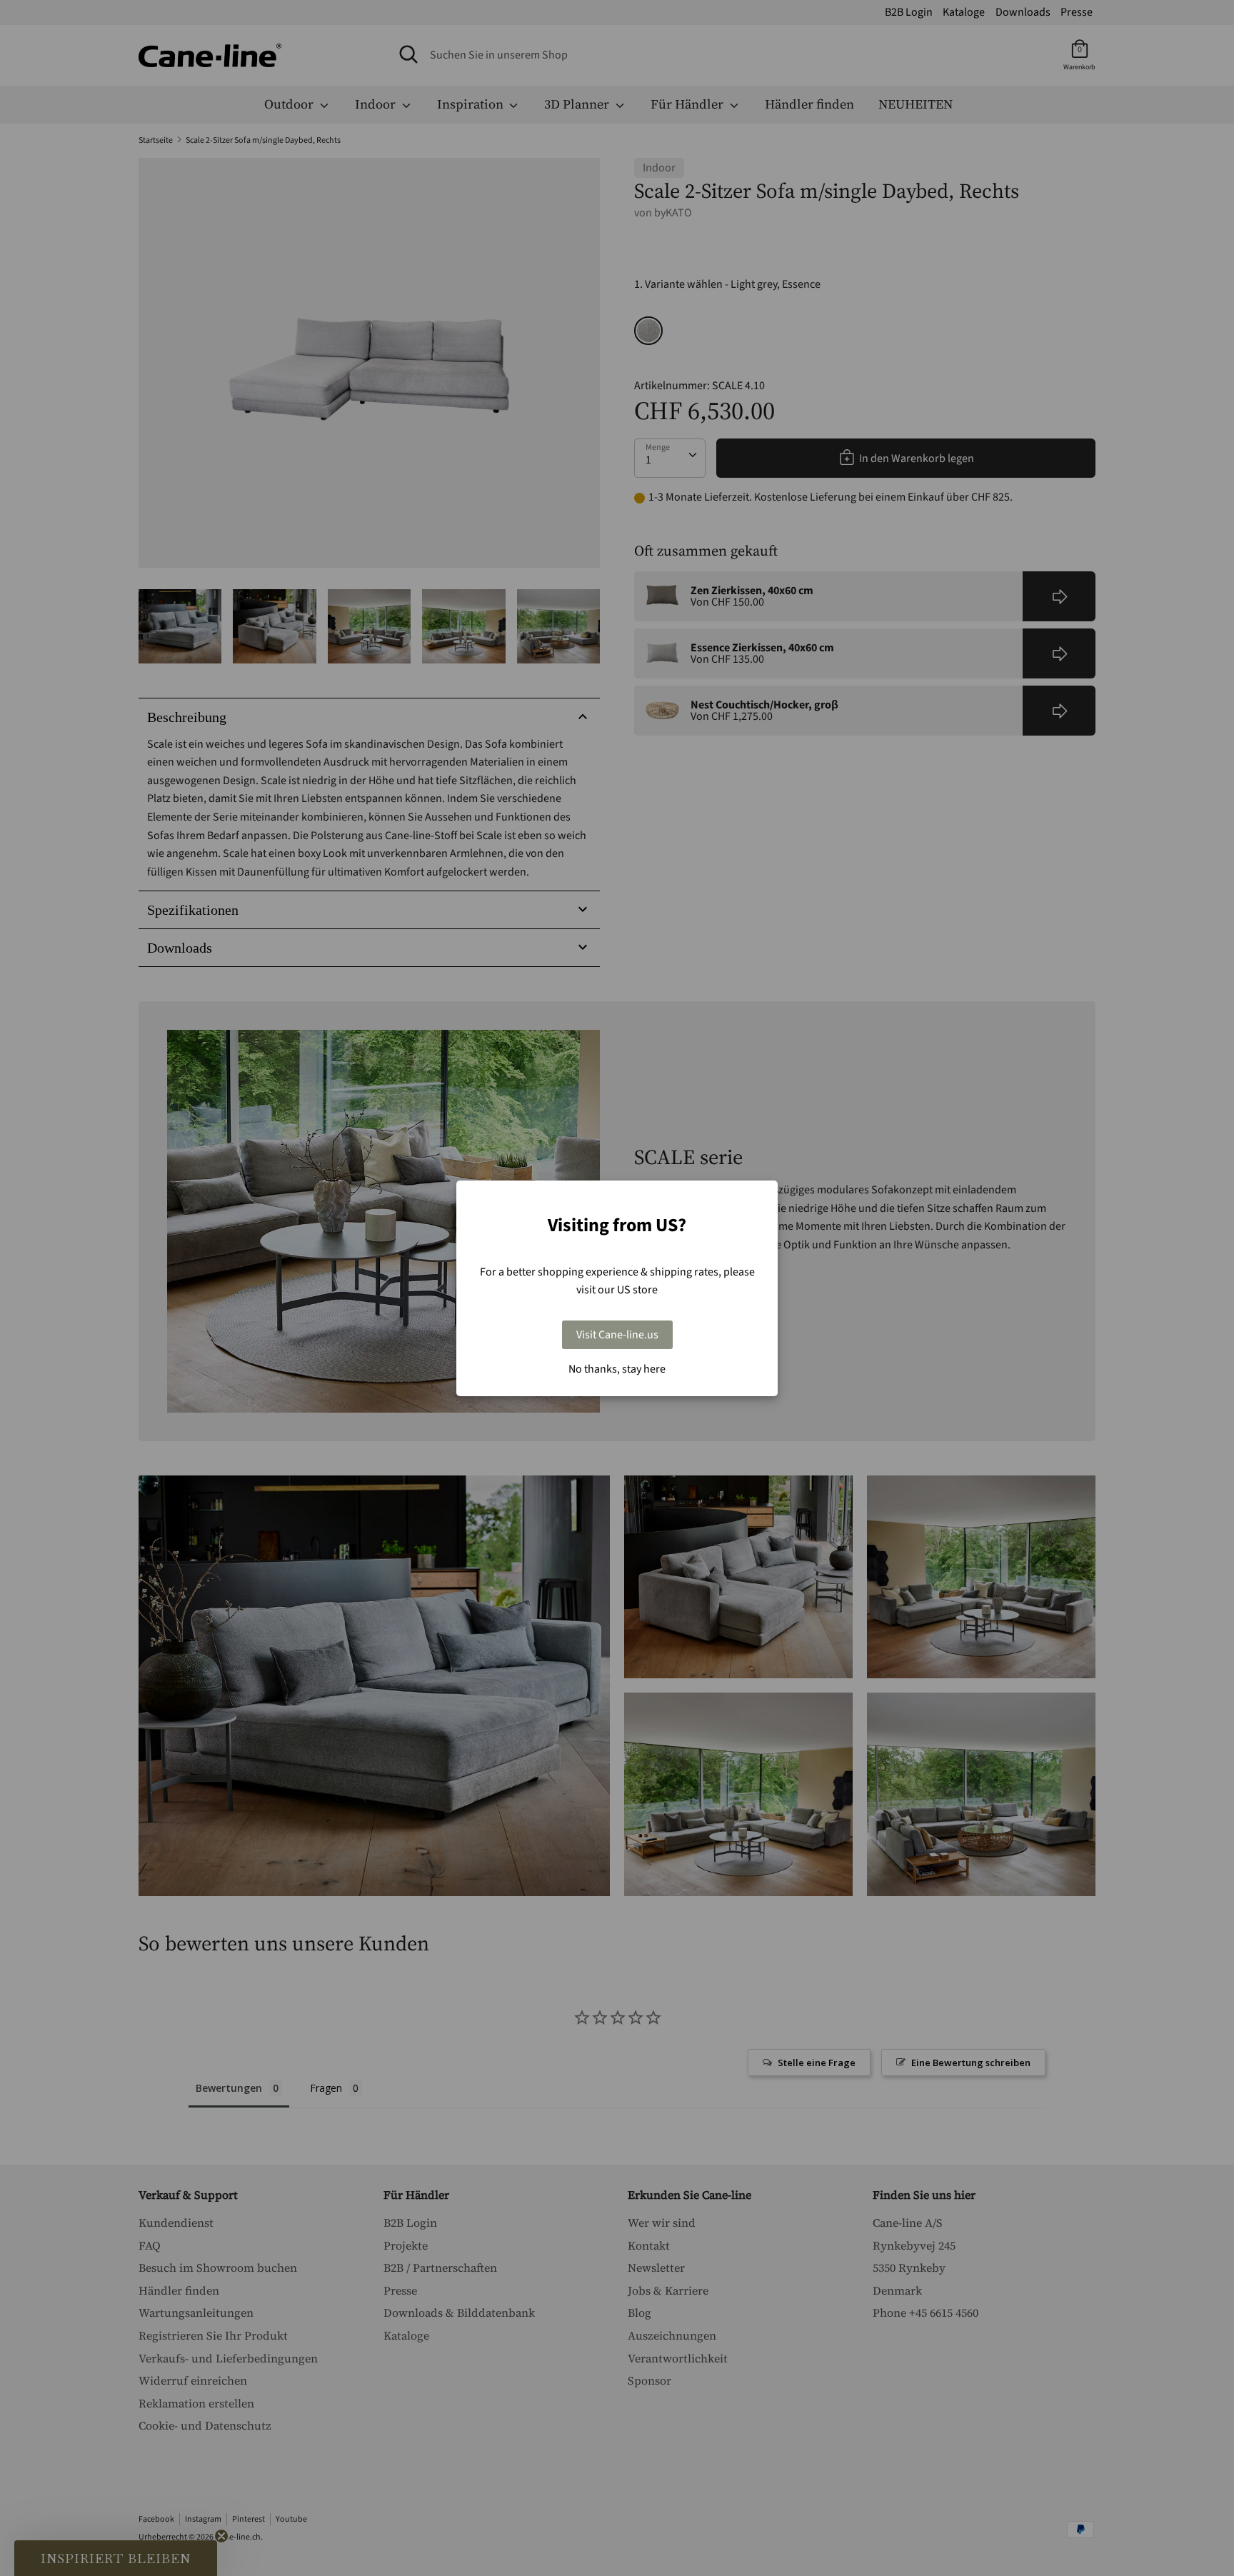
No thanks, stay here (617, 1369)
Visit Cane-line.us (617, 1335)
